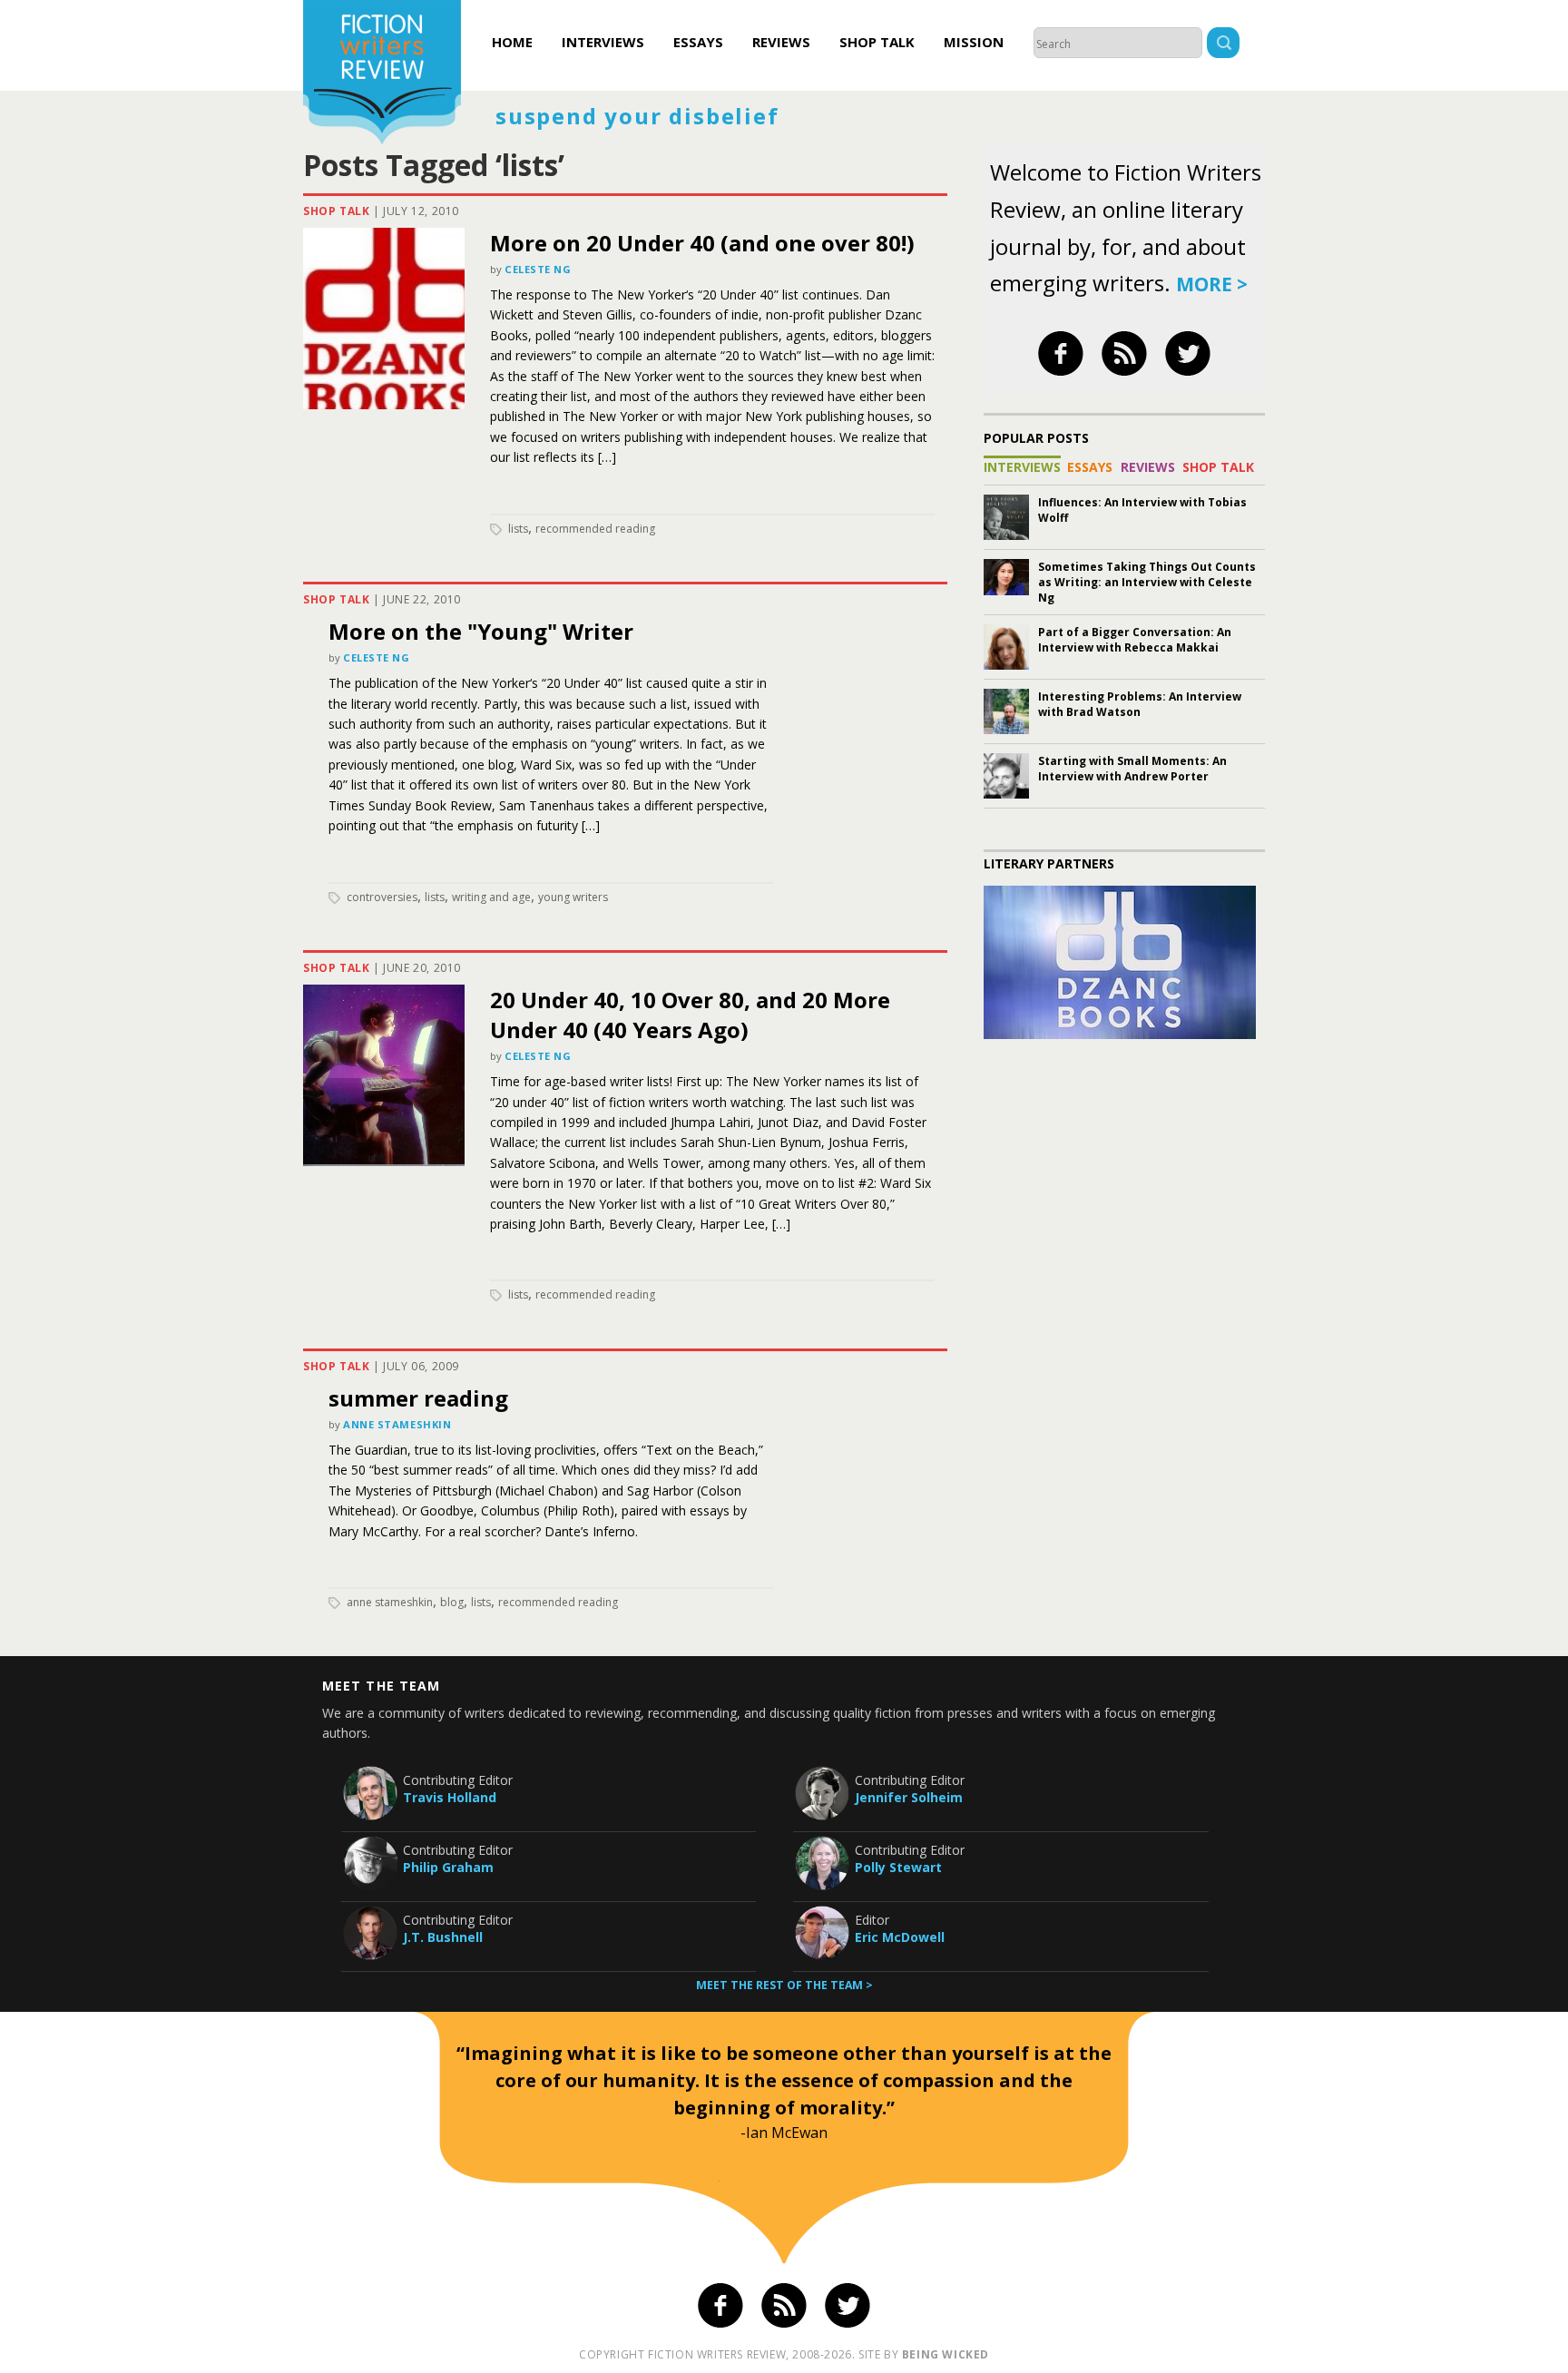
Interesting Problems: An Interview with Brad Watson (1140, 704)
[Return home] (382, 74)
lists (518, 529)
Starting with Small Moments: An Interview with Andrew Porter (1132, 769)
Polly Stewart (898, 1867)
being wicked (946, 2354)
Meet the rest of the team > (784, 1985)
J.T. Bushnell (443, 1937)
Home (512, 42)
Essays (698, 42)
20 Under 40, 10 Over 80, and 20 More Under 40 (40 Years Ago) (690, 1015)
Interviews (603, 42)
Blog (452, 1602)
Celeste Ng (538, 269)
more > (1212, 284)
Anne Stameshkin (397, 1424)
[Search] (1223, 45)
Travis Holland (450, 1797)
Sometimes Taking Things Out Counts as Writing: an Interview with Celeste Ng (1147, 582)
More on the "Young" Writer (481, 631)
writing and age (491, 897)
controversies (382, 897)
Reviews (781, 42)
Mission (974, 42)
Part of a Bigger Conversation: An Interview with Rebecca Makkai (1135, 640)
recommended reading (595, 529)
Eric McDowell (900, 1937)
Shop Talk (877, 42)
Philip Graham (448, 1867)
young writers (573, 897)
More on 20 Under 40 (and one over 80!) (702, 243)
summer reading (418, 1398)
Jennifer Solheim (909, 1797)
